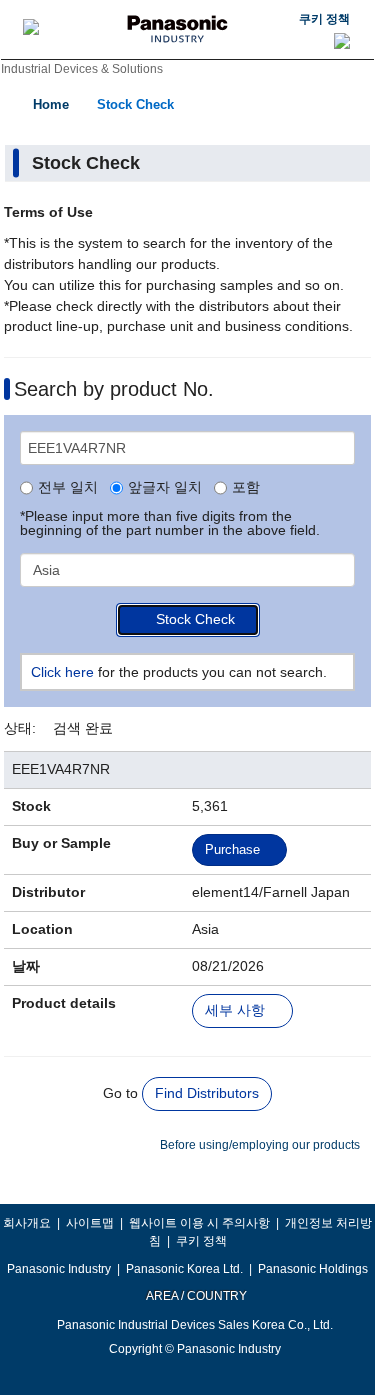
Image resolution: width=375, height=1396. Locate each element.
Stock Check (135, 104)
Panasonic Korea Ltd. (184, 1269)
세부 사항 (235, 1010)
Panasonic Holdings (313, 1269)
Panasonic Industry (59, 1269)
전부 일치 (68, 488)
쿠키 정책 (324, 19)
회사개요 (27, 1223)
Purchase (232, 849)
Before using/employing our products (260, 1145)
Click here (62, 672)
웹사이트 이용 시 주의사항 (199, 1223)
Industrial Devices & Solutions (82, 69)
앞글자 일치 (165, 488)
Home (51, 104)
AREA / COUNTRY (195, 1296)
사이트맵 (90, 1223)
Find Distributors (207, 1093)
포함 (246, 488)
